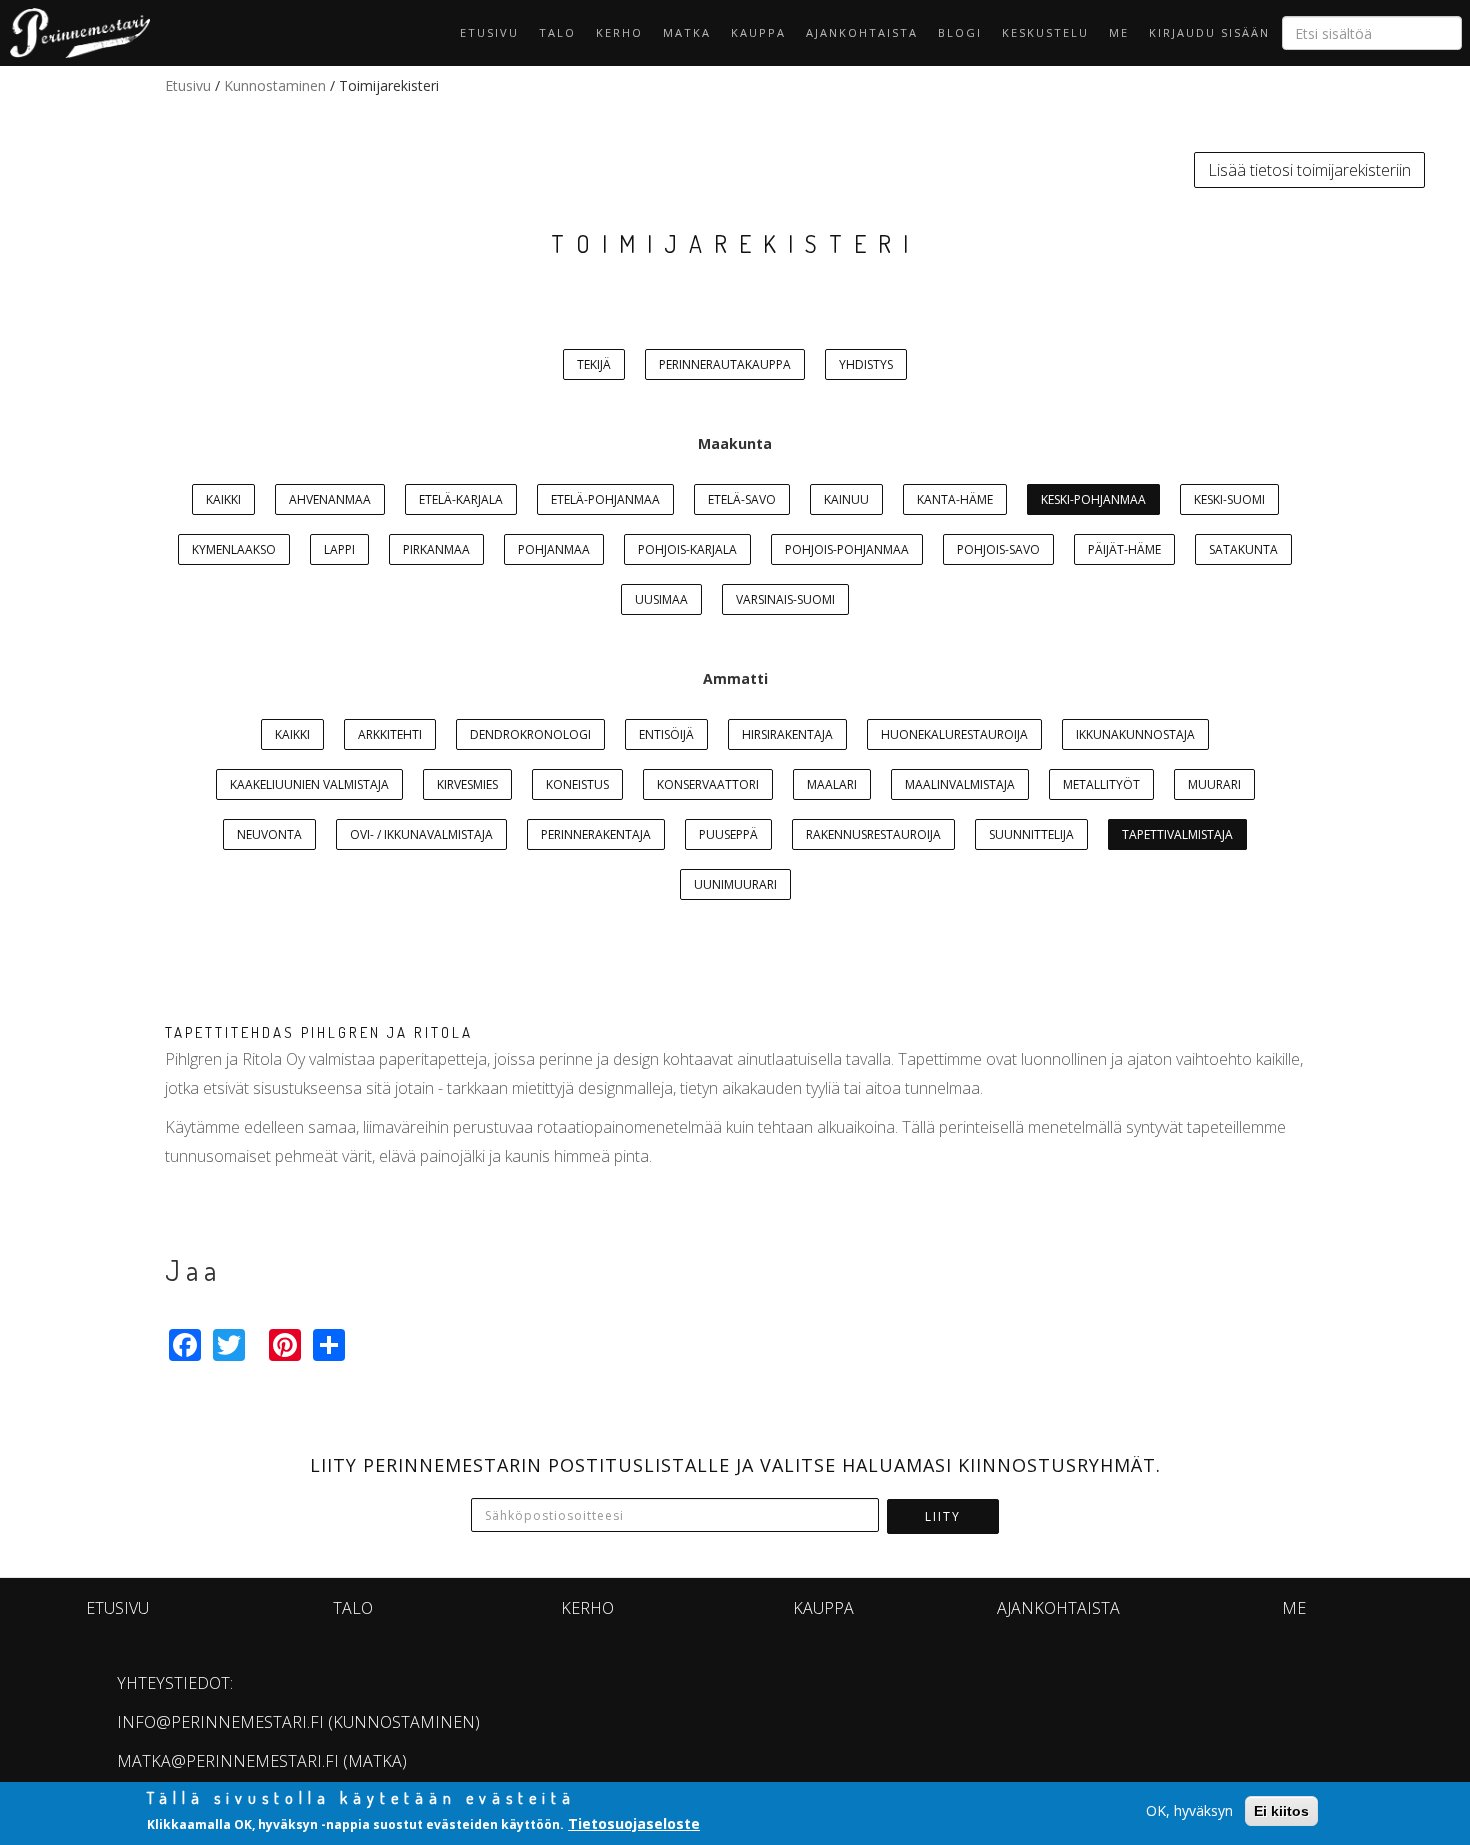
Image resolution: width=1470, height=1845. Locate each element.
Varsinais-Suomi (785, 599)
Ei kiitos (1281, 1811)
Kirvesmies (467, 784)
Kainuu (846, 499)
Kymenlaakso (234, 549)
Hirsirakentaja (787, 734)
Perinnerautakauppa (725, 364)
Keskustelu (1045, 32)
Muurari (1214, 784)
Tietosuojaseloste (634, 1823)
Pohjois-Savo (998, 549)
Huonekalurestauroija (954, 734)
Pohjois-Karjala (687, 549)
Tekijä (594, 364)
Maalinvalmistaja (960, 784)
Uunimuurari (735, 884)
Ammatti (735, 678)
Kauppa (758, 32)
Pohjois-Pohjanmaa (847, 549)
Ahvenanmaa (330, 499)
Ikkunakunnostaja (1135, 734)
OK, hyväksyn (1189, 1810)
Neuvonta (269, 834)
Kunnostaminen (275, 85)
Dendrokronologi (530, 734)
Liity (943, 1516)
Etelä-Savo (742, 499)
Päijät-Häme (1124, 549)
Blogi (960, 32)
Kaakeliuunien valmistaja (309, 784)
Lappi (339, 549)
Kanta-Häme (955, 499)
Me (1119, 32)
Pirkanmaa (436, 549)
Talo (557, 32)
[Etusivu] (75, 33)
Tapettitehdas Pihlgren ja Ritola (319, 1032)
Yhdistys (866, 364)
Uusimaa (661, 599)
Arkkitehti (390, 734)
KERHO (619, 32)
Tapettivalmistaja (1177, 834)
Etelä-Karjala (461, 499)
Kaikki (223, 499)
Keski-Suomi (1229, 499)
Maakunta (735, 443)
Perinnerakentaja (596, 834)
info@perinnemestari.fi (220, 1722)
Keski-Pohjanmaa (1093, 499)
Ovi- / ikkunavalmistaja (421, 834)
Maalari (832, 784)
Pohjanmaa (554, 549)
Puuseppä (728, 834)
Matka (687, 32)
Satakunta (1243, 549)
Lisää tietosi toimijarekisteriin (1309, 170)
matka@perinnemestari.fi (228, 1761)
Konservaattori (708, 784)
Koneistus (577, 784)
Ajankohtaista (862, 32)
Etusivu (489, 32)
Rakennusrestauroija (873, 834)
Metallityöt (1101, 784)
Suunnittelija (1031, 834)
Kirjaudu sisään (1209, 32)
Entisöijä (666, 734)
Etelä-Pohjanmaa (605, 499)
